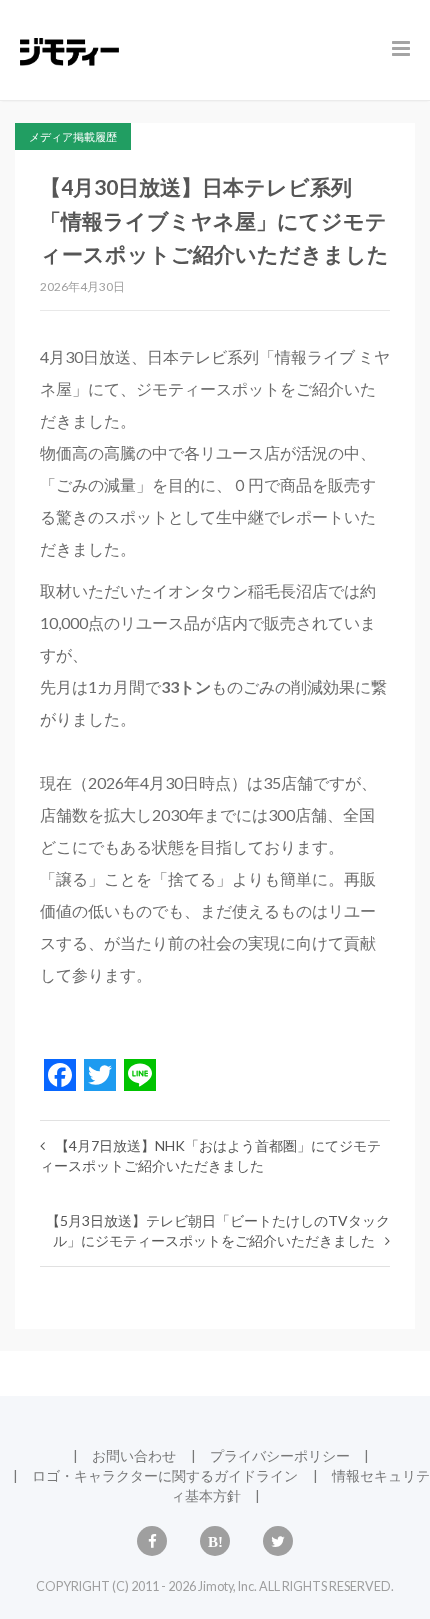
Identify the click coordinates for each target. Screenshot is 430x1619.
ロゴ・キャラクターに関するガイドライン (165, 1475)
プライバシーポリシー (280, 1455)
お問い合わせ (134, 1455)
